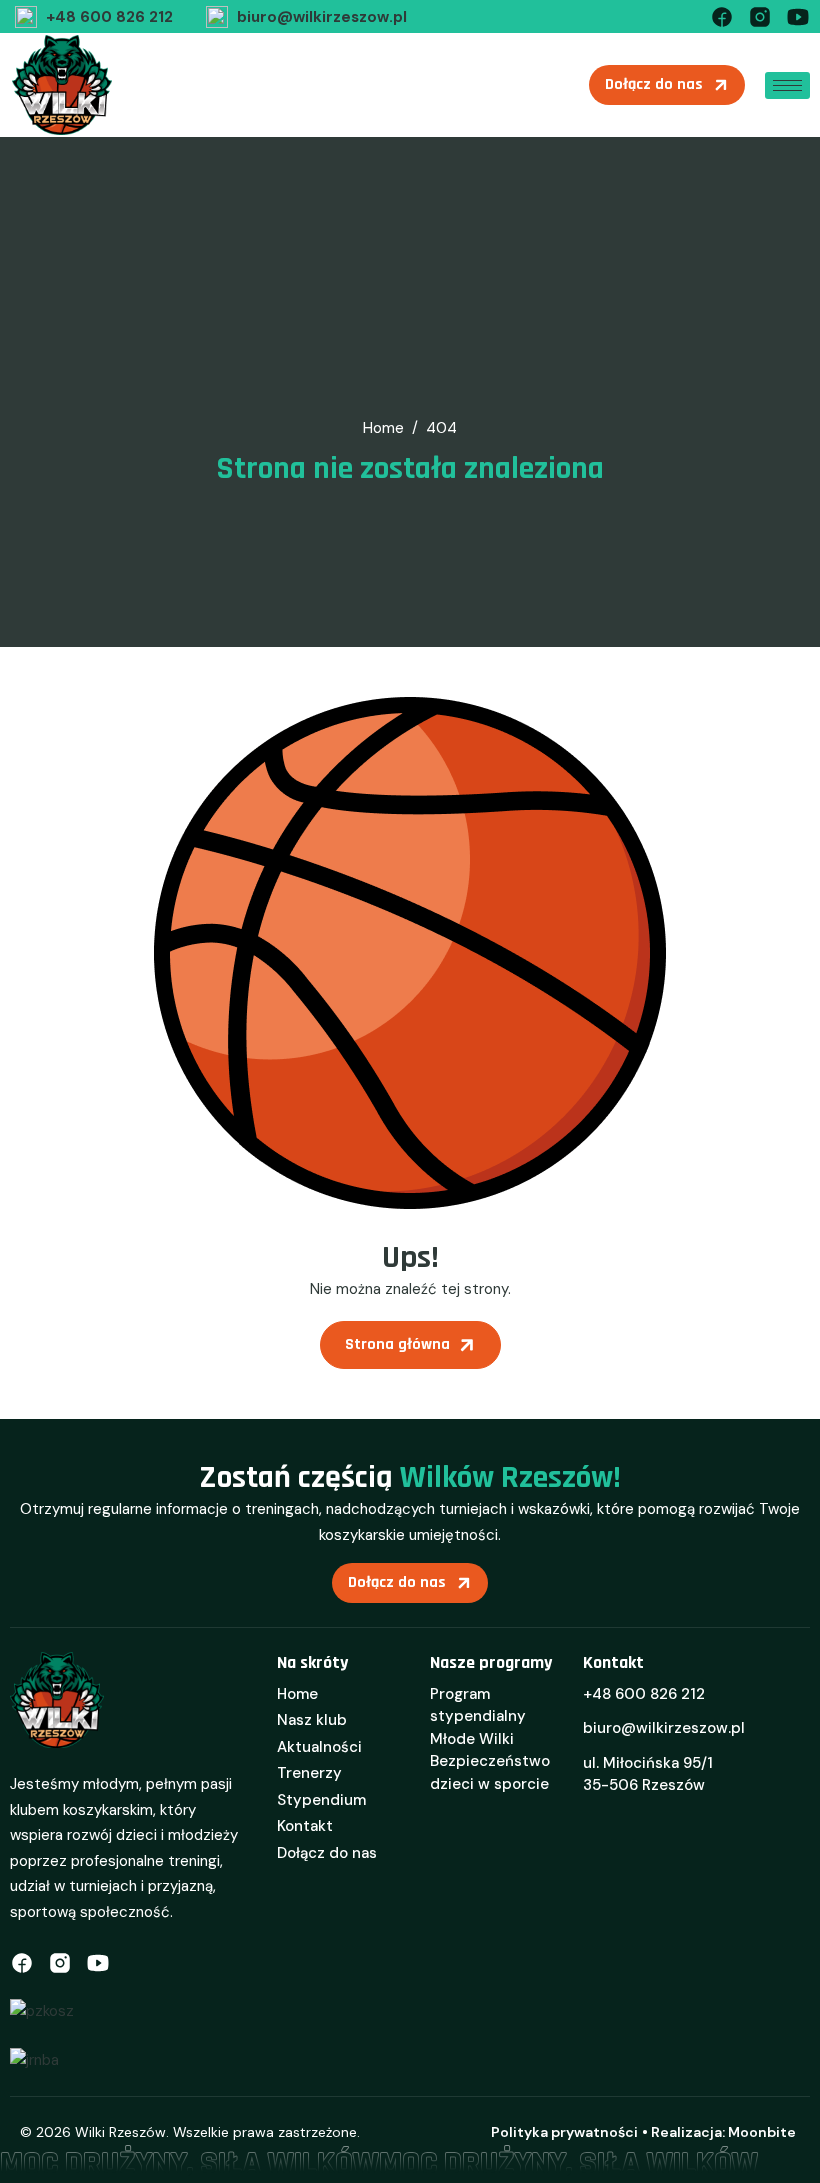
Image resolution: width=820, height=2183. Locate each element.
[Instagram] (760, 15)
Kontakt (305, 1826)
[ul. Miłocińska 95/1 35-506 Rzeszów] (697, 1780)
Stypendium (321, 1800)
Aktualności (319, 1747)
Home (297, 1694)
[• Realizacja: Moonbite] (719, 2132)
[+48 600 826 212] (91, 17)
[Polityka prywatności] (564, 2132)
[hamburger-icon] (787, 85)
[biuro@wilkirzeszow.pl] (304, 17)
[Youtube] (798, 15)
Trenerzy (309, 1773)
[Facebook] (722, 15)
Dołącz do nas (327, 1853)
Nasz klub (312, 1720)
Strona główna (397, 1344)
